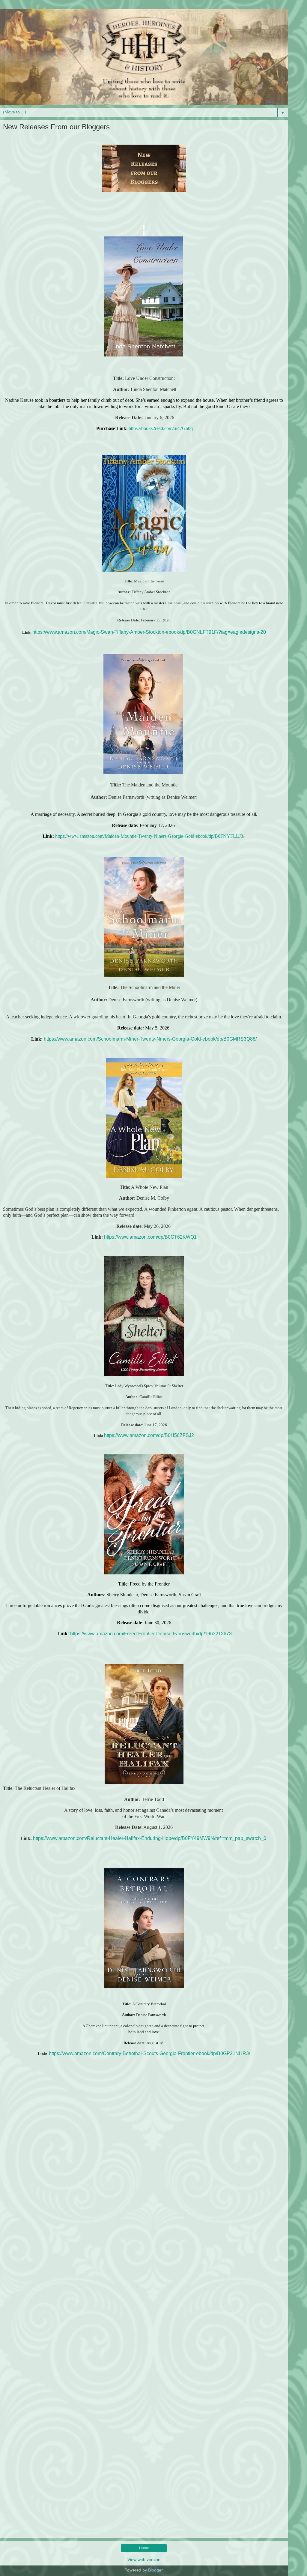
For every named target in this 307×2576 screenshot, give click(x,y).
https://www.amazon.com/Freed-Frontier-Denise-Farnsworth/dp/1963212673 (151, 1634)
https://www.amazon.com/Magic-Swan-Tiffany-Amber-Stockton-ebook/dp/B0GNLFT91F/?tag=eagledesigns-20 (149, 632)
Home (144, 2548)
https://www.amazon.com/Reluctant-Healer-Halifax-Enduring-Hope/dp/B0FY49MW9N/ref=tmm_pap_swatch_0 (150, 1838)
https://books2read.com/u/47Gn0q (161, 428)
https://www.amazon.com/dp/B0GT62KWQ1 (150, 1237)
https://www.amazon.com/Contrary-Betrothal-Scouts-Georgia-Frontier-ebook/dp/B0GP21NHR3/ (149, 2053)
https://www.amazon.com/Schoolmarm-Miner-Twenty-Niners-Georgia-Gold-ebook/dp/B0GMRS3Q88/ (150, 1039)
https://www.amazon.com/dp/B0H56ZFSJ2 (149, 1435)
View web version (144, 2559)
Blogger (155, 2570)
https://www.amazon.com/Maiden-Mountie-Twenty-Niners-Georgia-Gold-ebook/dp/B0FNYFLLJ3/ (150, 836)
